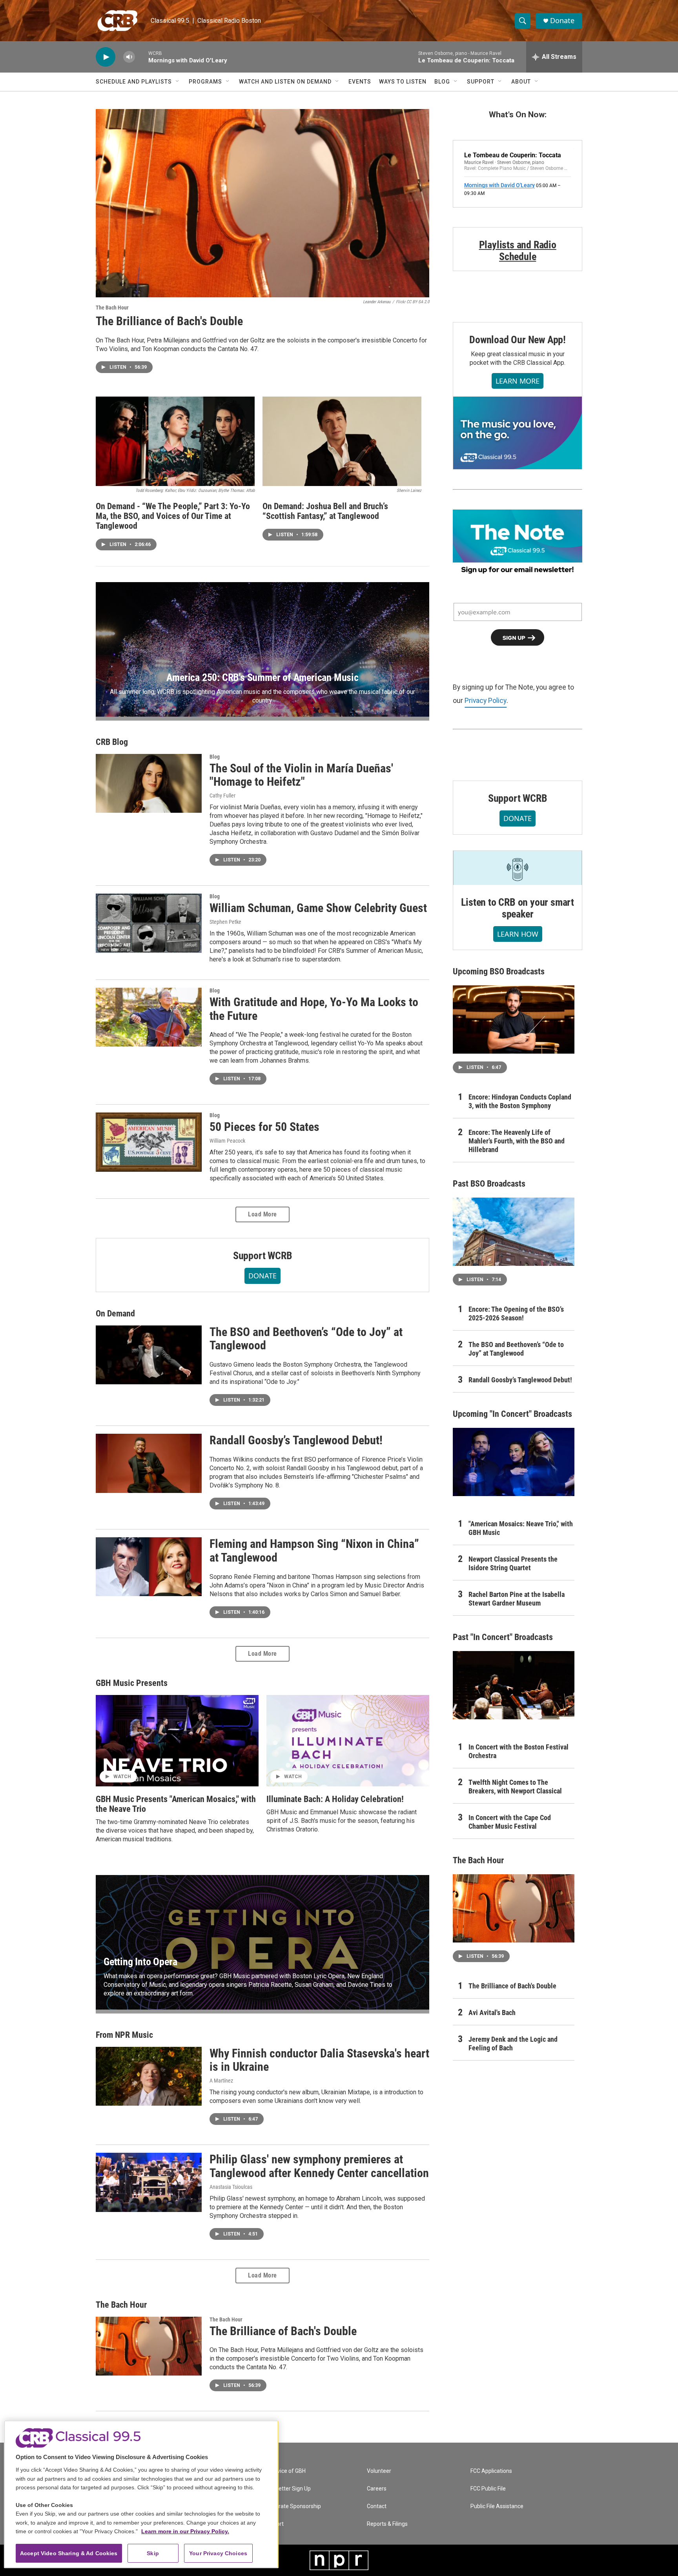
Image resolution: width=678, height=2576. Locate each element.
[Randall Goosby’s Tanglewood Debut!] (149, 1463)
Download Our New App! (518, 340)
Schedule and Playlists (134, 82)
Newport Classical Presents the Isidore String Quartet (513, 1563)
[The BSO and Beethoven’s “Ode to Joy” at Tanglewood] (149, 1355)
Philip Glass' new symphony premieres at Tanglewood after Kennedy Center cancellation (319, 2166)
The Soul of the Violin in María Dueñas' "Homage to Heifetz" (301, 775)
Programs (205, 82)
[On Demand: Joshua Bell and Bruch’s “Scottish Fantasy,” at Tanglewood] (342, 441)
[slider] (142, 57)
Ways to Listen (403, 82)
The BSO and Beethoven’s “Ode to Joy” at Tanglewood (306, 1339)
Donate (562, 21)
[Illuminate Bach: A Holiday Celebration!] (348, 1741)
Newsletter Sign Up (287, 2489)
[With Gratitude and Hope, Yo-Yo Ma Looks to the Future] (149, 1017)
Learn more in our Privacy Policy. (185, 2531)
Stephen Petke (225, 922)
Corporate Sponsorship (292, 2506)
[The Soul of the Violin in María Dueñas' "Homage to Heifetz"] (149, 783)
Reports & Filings (387, 2524)
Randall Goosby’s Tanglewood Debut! (296, 1440)
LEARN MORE (518, 381)
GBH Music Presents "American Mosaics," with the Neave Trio (176, 1804)
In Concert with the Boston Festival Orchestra (519, 1751)
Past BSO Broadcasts (489, 1184)
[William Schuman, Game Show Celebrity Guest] (149, 923)
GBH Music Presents (132, 1683)
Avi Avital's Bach (492, 2013)
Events (360, 82)
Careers (377, 2489)
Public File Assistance (497, 2506)
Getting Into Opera (140, 1962)
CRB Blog (112, 742)
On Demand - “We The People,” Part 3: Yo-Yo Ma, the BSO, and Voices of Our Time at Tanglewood (173, 516)
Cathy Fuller (222, 796)
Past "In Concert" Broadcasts (503, 1637)
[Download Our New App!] (518, 433)
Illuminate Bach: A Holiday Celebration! (335, 1799)
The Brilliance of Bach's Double (169, 321)
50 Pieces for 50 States (264, 1127)
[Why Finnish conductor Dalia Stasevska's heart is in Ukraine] (149, 2076)
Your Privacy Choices (218, 2553)
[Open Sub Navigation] (178, 82)
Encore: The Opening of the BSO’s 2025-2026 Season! (516, 1313)
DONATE (262, 1276)
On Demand (115, 1313)
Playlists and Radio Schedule (518, 251)
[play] (106, 57)
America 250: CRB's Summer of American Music (262, 677)
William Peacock (227, 1141)
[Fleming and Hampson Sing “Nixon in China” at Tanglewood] (149, 1567)
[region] (141, 2494)
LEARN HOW (518, 934)
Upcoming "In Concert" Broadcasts (512, 1414)
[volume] (129, 57)
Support (481, 82)
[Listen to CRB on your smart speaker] (518, 868)
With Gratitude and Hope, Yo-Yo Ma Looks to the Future (314, 1009)
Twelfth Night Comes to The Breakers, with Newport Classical (515, 1787)
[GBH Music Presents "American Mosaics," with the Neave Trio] (177, 1741)
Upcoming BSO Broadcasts (499, 971)
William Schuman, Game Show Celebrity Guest (318, 908)
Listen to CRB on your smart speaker (518, 908)
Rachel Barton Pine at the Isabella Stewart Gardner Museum (517, 1599)
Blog (442, 82)
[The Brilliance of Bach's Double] (262, 203)
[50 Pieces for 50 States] (149, 1142)
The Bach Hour (112, 308)
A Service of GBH (285, 2471)
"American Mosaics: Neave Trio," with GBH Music (521, 1528)
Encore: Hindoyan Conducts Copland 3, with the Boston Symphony (520, 1101)
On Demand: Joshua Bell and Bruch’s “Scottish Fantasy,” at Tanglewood (325, 511)
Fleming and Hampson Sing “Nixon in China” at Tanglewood (314, 1551)
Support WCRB (263, 1256)
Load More (262, 1214)
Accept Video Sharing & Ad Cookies (69, 2553)
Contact (377, 2506)
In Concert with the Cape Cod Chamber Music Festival (510, 1822)
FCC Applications (491, 2471)
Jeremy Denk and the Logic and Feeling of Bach (513, 2044)
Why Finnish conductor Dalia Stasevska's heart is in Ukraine (319, 2060)
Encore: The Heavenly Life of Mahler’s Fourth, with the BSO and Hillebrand (517, 1141)
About (521, 82)
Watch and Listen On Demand (285, 82)
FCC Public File (488, 2489)
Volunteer (379, 2471)
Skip (153, 2553)
